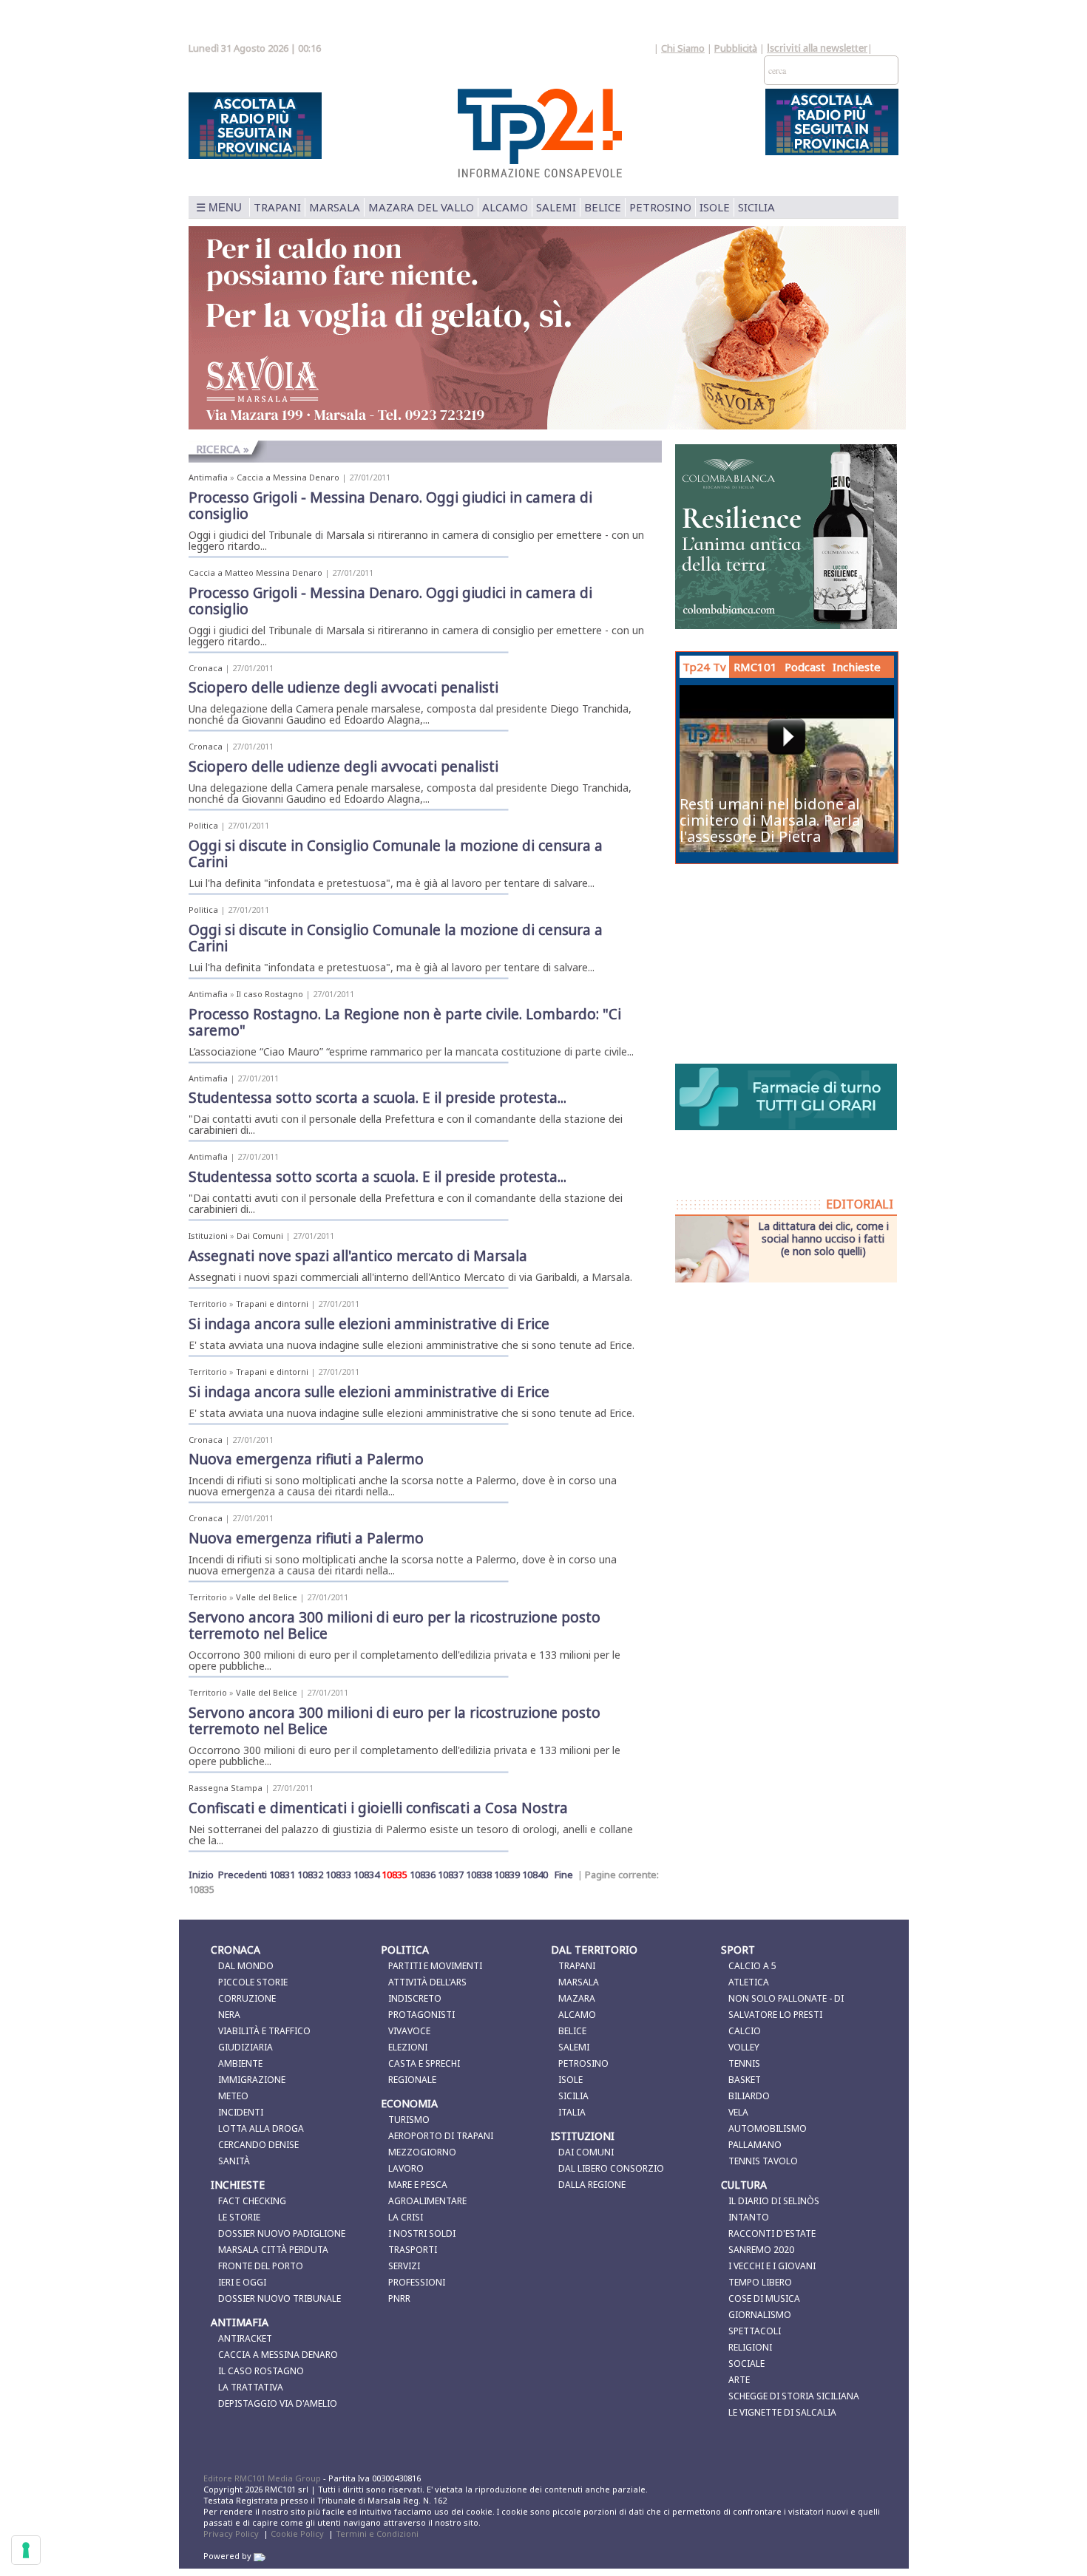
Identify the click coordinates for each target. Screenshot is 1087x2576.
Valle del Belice (267, 1597)
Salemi (556, 207)
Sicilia (756, 207)
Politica (203, 825)
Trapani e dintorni (272, 1304)
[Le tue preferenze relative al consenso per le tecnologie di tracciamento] (26, 2550)
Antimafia (208, 477)
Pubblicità (736, 48)
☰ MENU (219, 207)
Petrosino (660, 207)
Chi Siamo (683, 48)
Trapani (277, 207)
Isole (715, 207)
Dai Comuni (260, 1236)
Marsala (335, 207)
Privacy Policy (231, 2533)
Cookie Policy (297, 2533)
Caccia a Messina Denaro (288, 477)
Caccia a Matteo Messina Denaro (255, 572)
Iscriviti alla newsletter (817, 49)
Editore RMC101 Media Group (263, 2478)
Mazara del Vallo (421, 207)
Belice (603, 207)
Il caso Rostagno (270, 994)
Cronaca (206, 668)
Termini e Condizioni (377, 2533)
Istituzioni (208, 1236)
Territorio (208, 1304)
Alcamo (505, 207)
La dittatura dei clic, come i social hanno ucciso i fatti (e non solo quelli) (823, 1238)
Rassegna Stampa (226, 1788)
